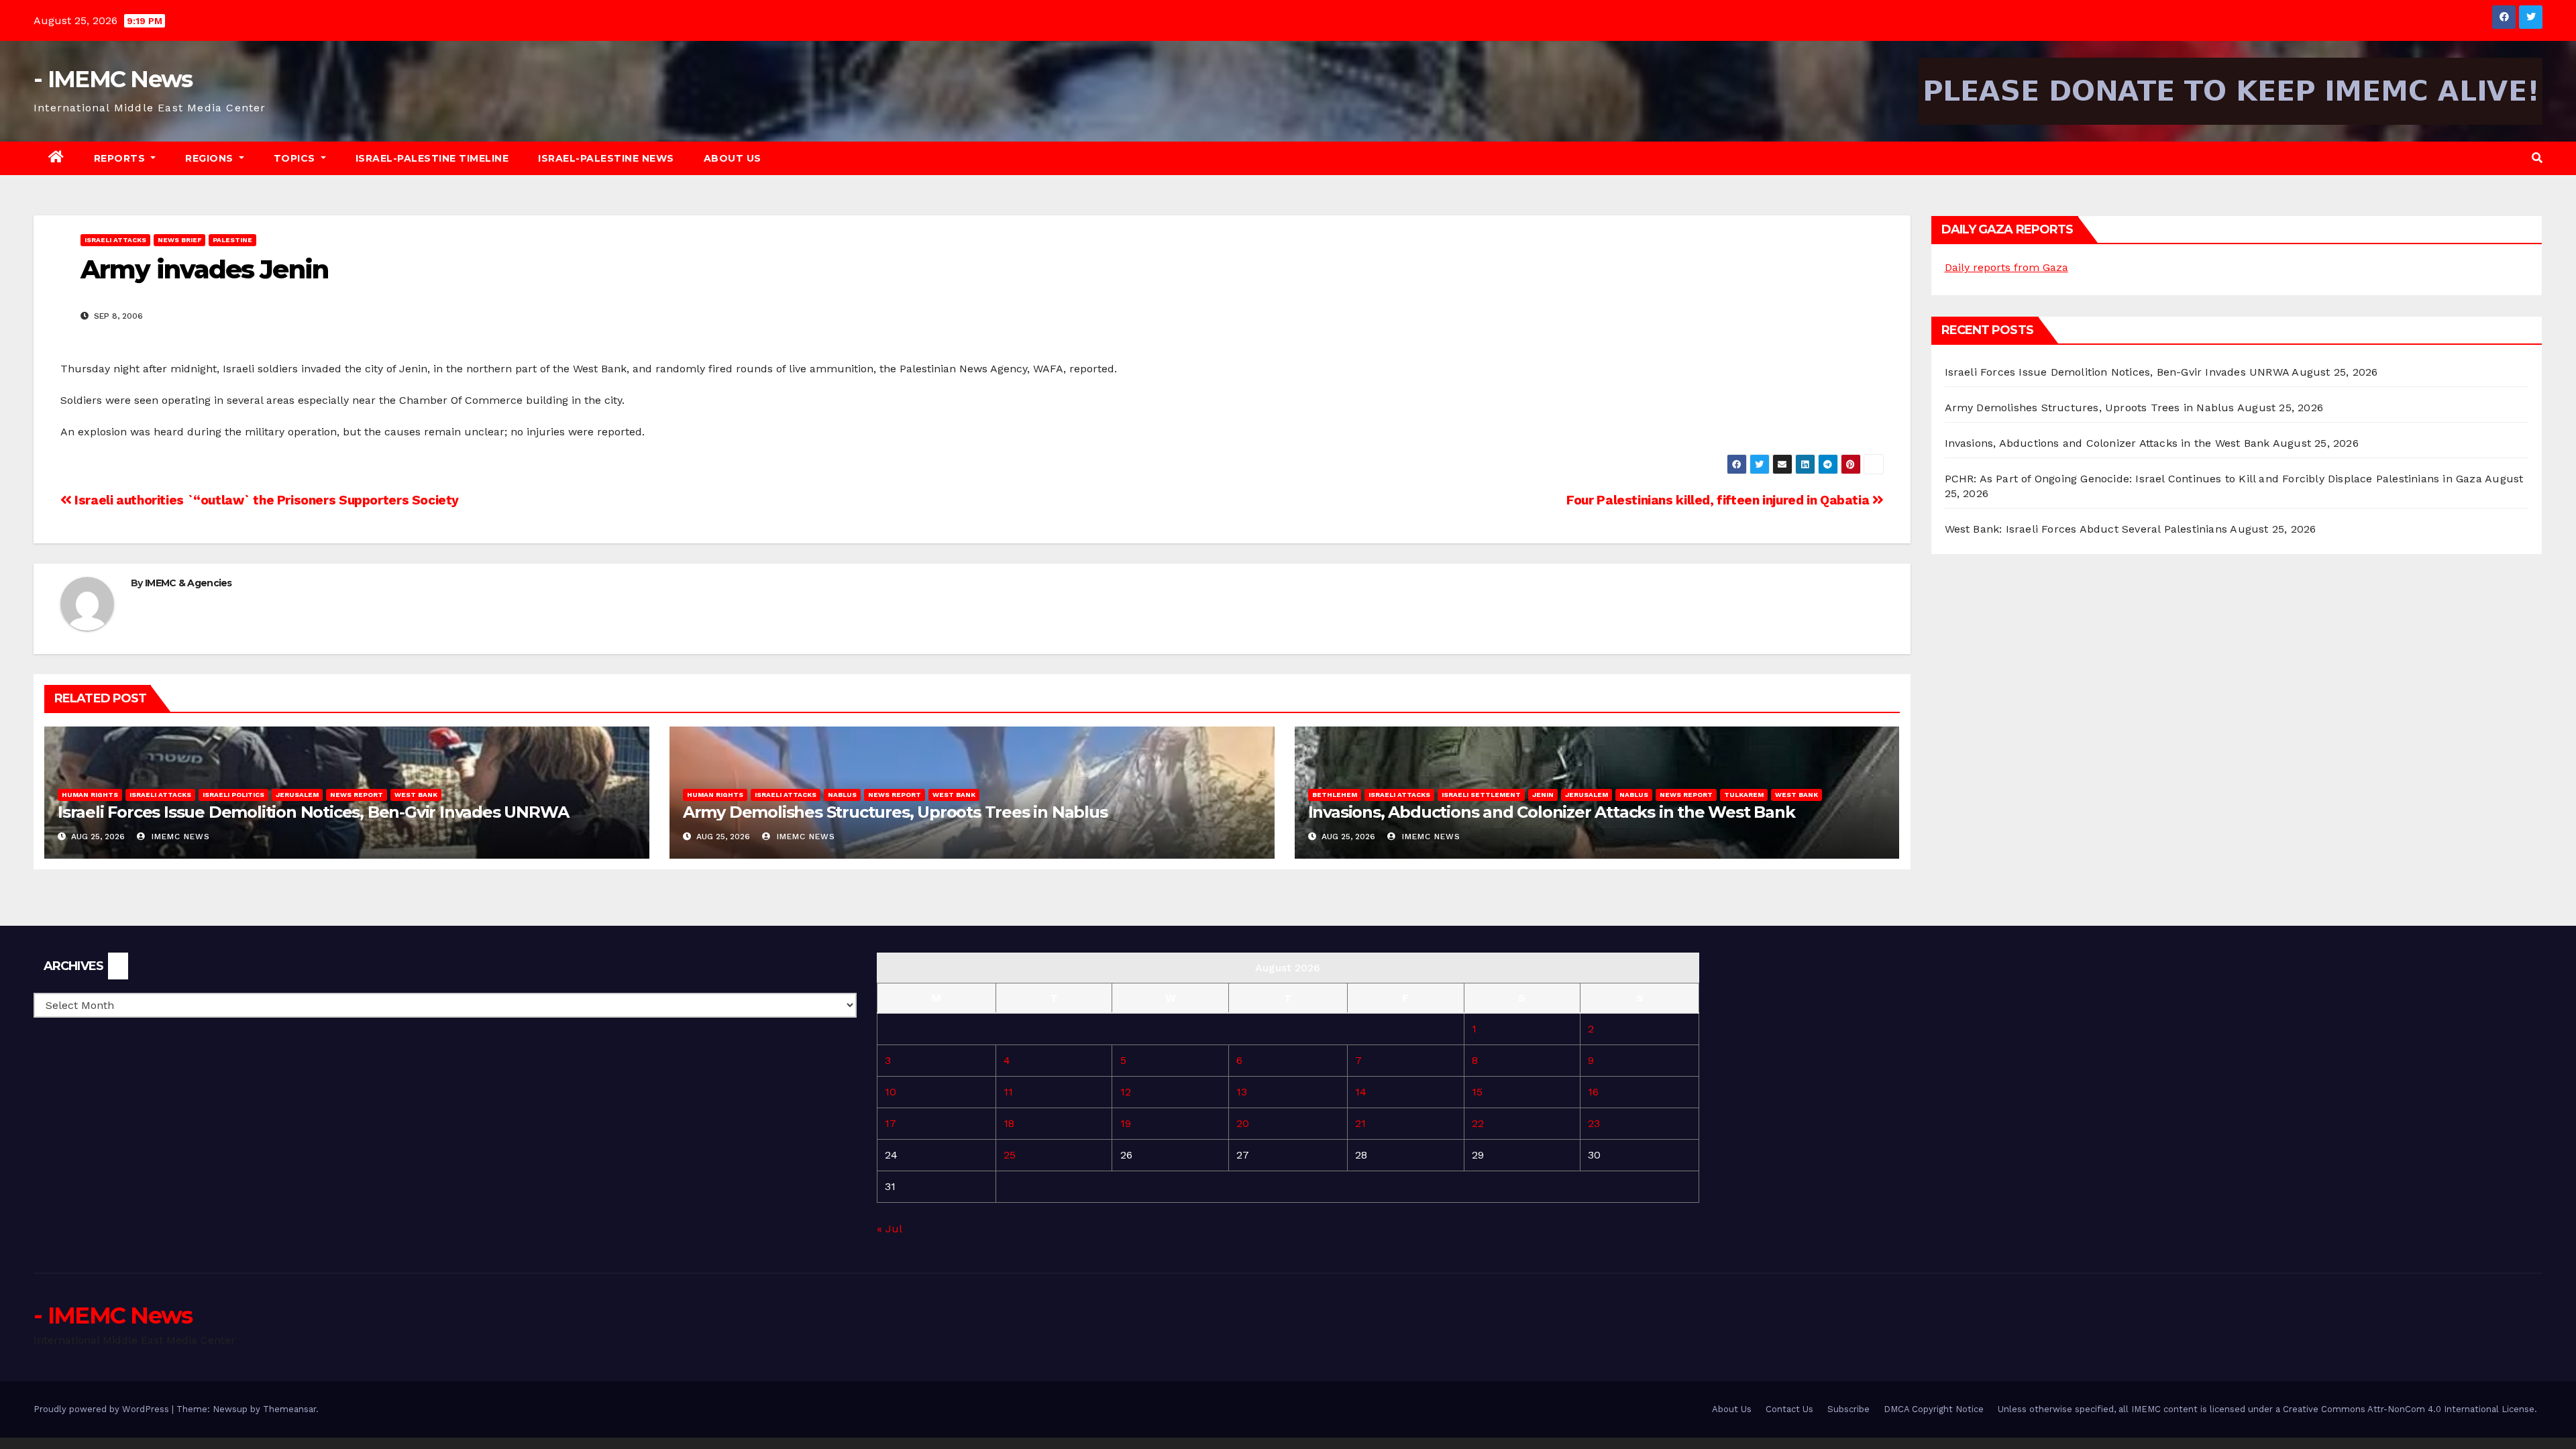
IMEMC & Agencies (189, 583)
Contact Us (1789, 1409)
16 (1593, 1092)
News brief (179, 240)
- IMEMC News (113, 79)
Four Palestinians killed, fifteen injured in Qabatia (1719, 500)
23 (1594, 1123)
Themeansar (289, 1409)
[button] (2537, 158)
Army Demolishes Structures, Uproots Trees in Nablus (895, 812)
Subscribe (1848, 1409)
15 (1477, 1092)
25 (1010, 1155)
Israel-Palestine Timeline (432, 158)
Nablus (842, 795)
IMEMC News (179, 837)
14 (1361, 1092)
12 (1126, 1092)
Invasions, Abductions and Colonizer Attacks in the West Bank (1552, 812)
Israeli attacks (115, 240)
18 (1009, 1123)
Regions (211, 158)
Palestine (232, 240)
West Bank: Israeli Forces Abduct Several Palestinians (2086, 529)
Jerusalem (297, 795)
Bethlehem (1335, 795)
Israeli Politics (233, 795)
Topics (296, 158)
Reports (121, 158)
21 (1360, 1123)
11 (1008, 1092)
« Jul (889, 1229)
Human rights (90, 795)
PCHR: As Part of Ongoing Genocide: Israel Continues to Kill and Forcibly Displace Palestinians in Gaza (2213, 479)
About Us (733, 158)
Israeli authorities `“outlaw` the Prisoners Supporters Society (265, 500)
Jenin (1543, 795)
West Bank (416, 795)
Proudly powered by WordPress (103, 1409)
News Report (357, 795)
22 (1478, 1123)
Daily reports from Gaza (2006, 267)
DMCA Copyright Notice (1934, 1409)
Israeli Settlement (1481, 795)
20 (1243, 1123)
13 (1242, 1092)
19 (1126, 1123)
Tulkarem (1744, 795)
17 (891, 1123)
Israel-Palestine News (606, 158)
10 (891, 1092)
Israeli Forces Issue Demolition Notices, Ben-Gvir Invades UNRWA (313, 812)
